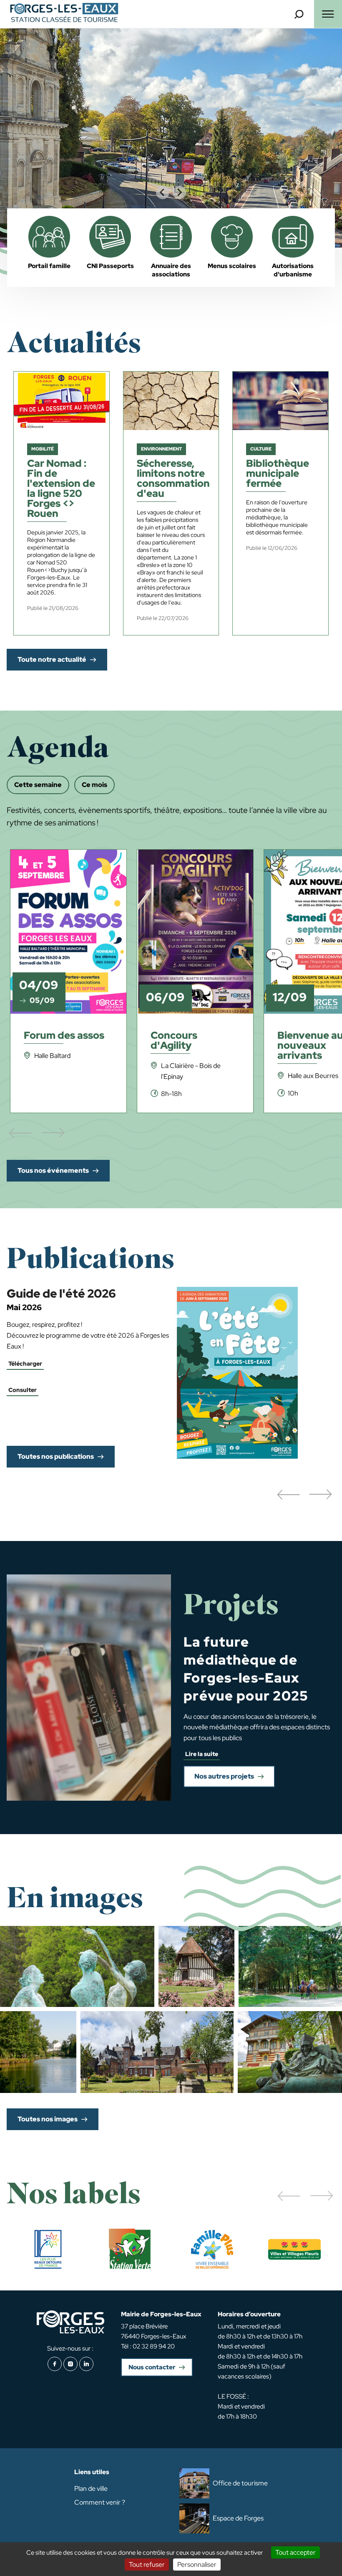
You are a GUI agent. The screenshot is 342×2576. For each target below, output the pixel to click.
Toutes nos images (48, 2119)
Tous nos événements (53, 1170)
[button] (288, 1495)
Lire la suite (202, 1754)
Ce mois (94, 785)
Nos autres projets (224, 1776)
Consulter (23, 1390)
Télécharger (25, 1364)
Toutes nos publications (56, 1456)
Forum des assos (64, 1036)
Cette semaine (38, 785)
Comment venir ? (100, 2502)
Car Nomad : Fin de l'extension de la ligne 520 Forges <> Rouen (61, 489)
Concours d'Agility (174, 1041)
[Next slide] (179, 192)
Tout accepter (295, 2552)
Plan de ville (91, 2489)
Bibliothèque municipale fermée (278, 474)
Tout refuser (147, 2565)
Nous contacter (152, 2367)
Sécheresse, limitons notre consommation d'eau (173, 479)
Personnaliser (197, 2565)
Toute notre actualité (52, 659)
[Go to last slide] (163, 192)
